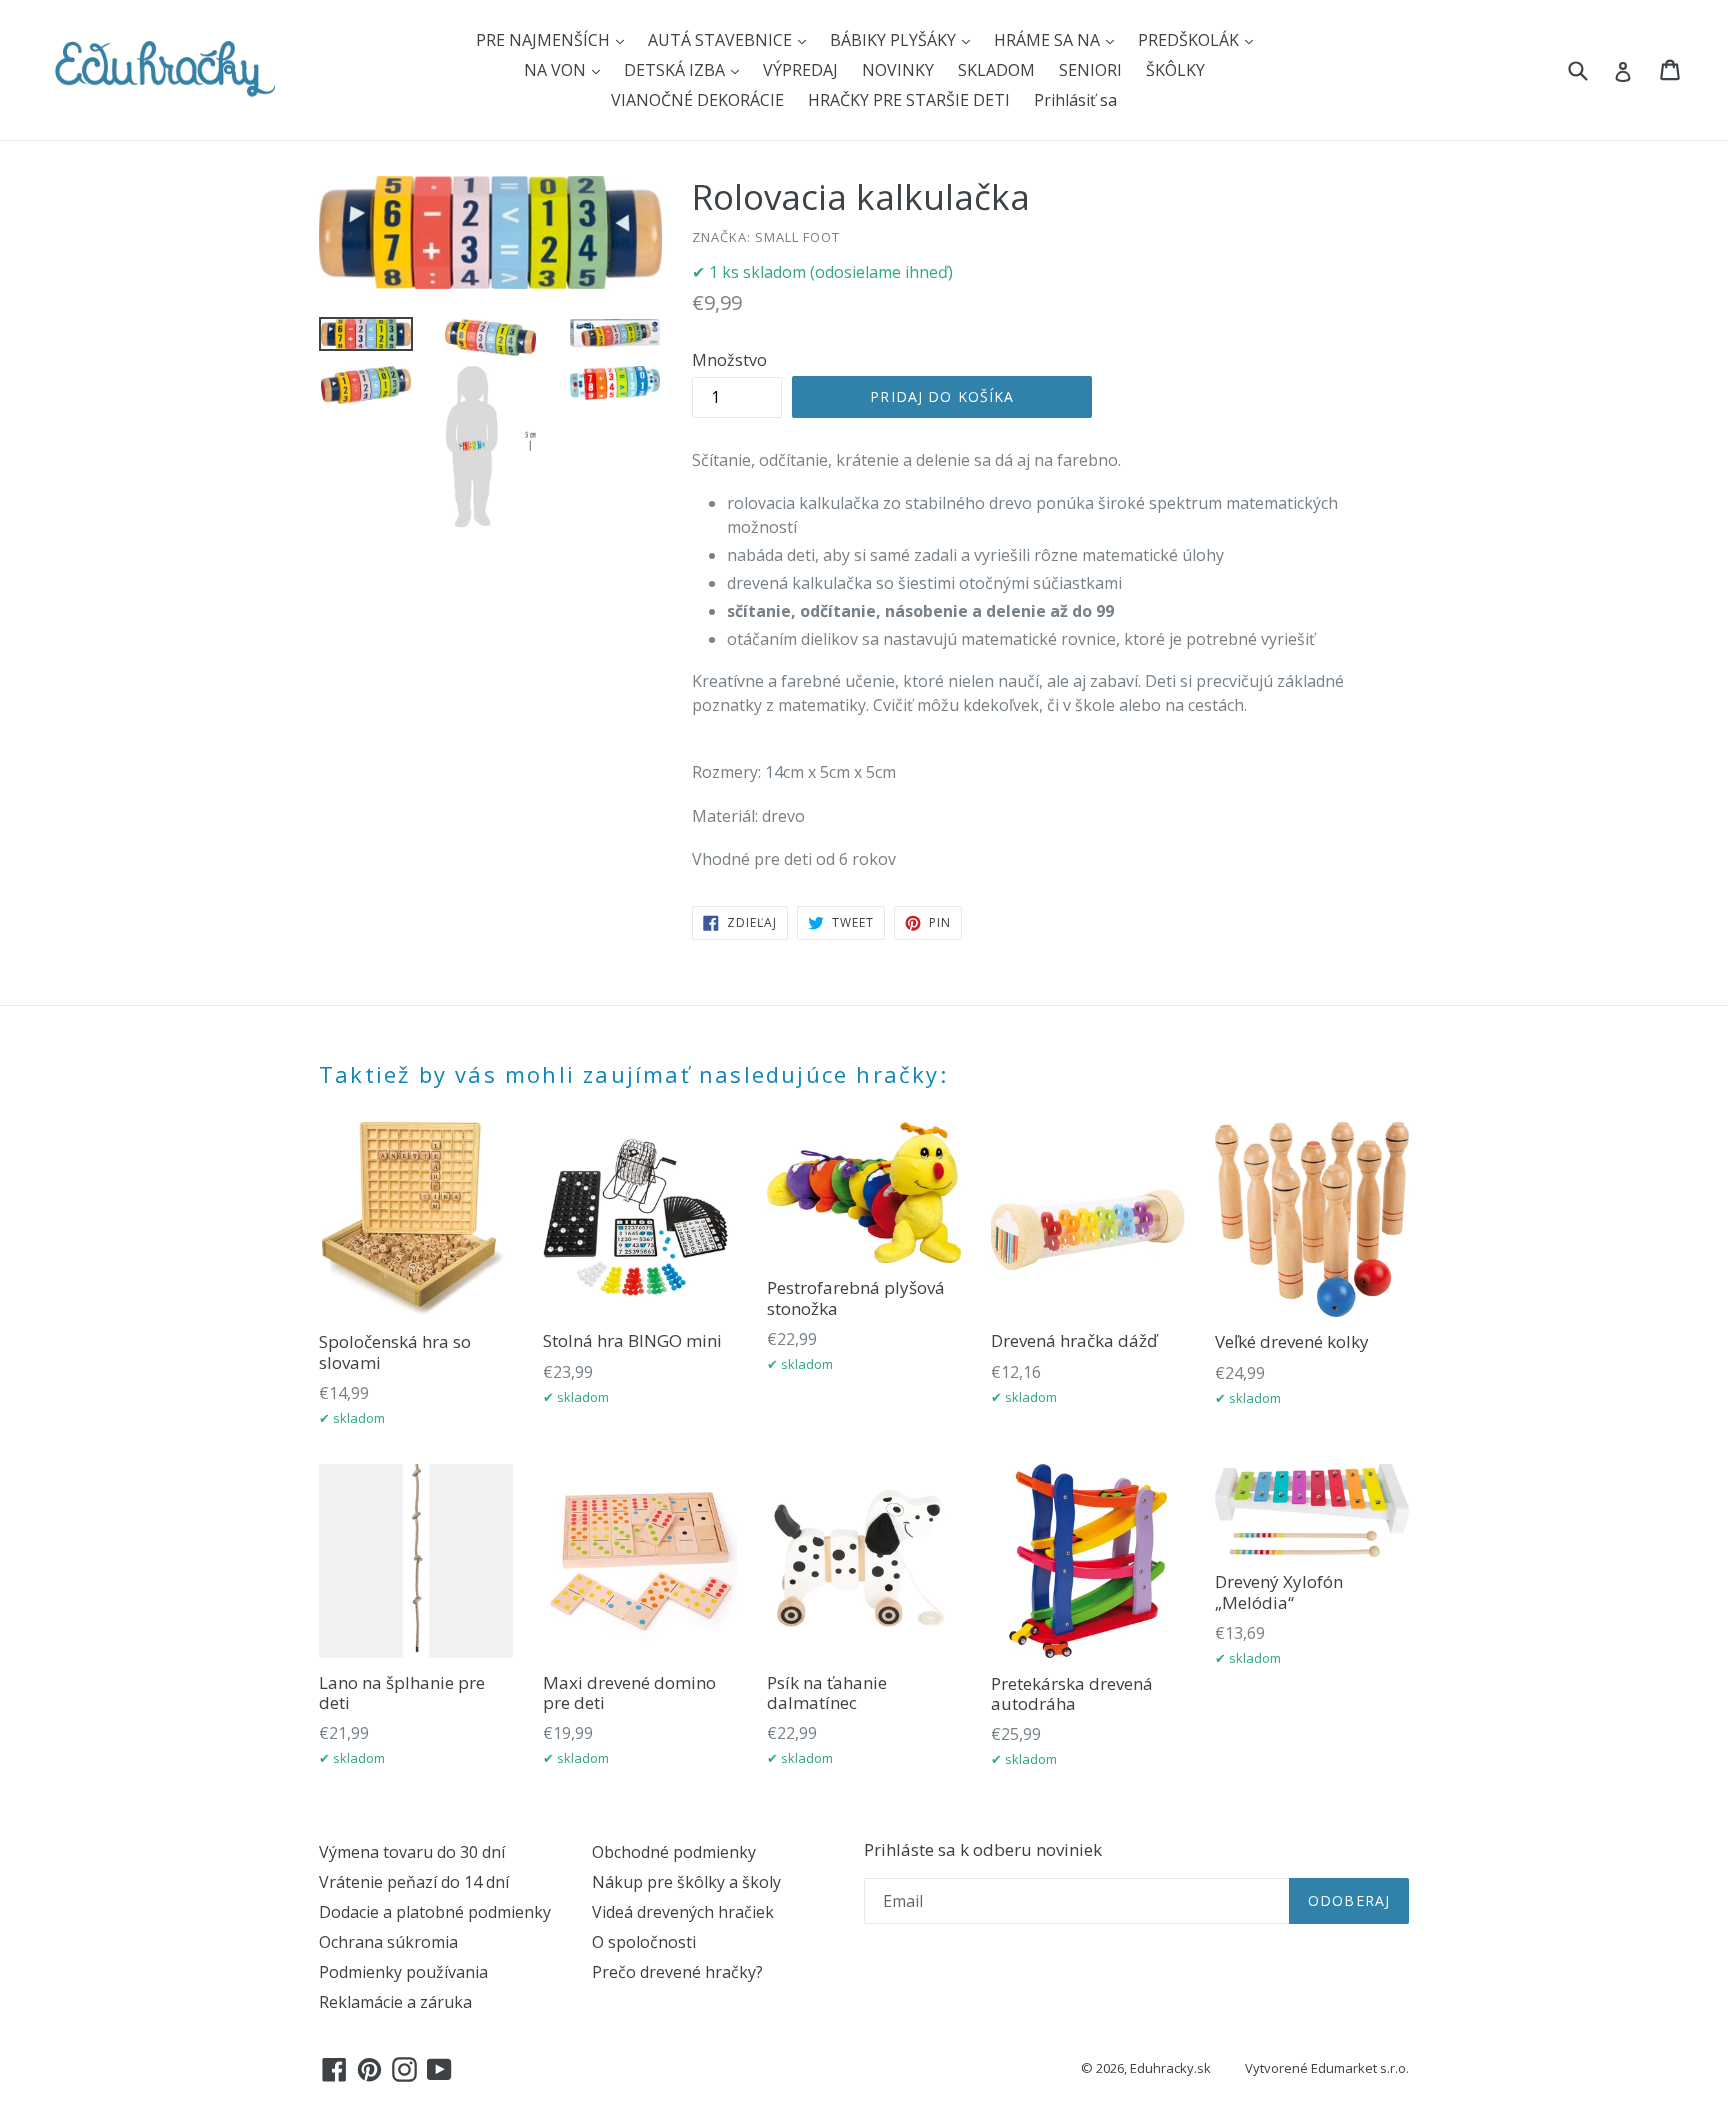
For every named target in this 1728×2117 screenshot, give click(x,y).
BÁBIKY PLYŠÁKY (895, 40)
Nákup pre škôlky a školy (686, 1882)
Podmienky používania (403, 1972)
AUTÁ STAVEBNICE (722, 40)
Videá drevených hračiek (683, 1912)
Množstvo (729, 360)
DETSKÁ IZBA (676, 70)
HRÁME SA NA (1049, 40)
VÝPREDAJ (800, 70)
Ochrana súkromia (388, 1942)
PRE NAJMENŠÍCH (545, 40)
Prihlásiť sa (1075, 100)
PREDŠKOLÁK (1190, 40)
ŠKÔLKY (1175, 70)
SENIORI (1090, 70)
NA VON (557, 70)
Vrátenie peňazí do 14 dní (414, 1882)
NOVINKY (898, 70)
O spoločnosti (644, 1942)
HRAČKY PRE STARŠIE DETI (909, 100)
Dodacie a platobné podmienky (435, 1912)
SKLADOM (996, 70)
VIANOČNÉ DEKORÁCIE (697, 100)
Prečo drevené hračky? (677, 1972)
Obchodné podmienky (674, 1852)
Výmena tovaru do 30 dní (412, 1852)
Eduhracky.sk (1170, 2068)
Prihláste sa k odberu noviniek (983, 1850)
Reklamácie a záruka (395, 2002)
